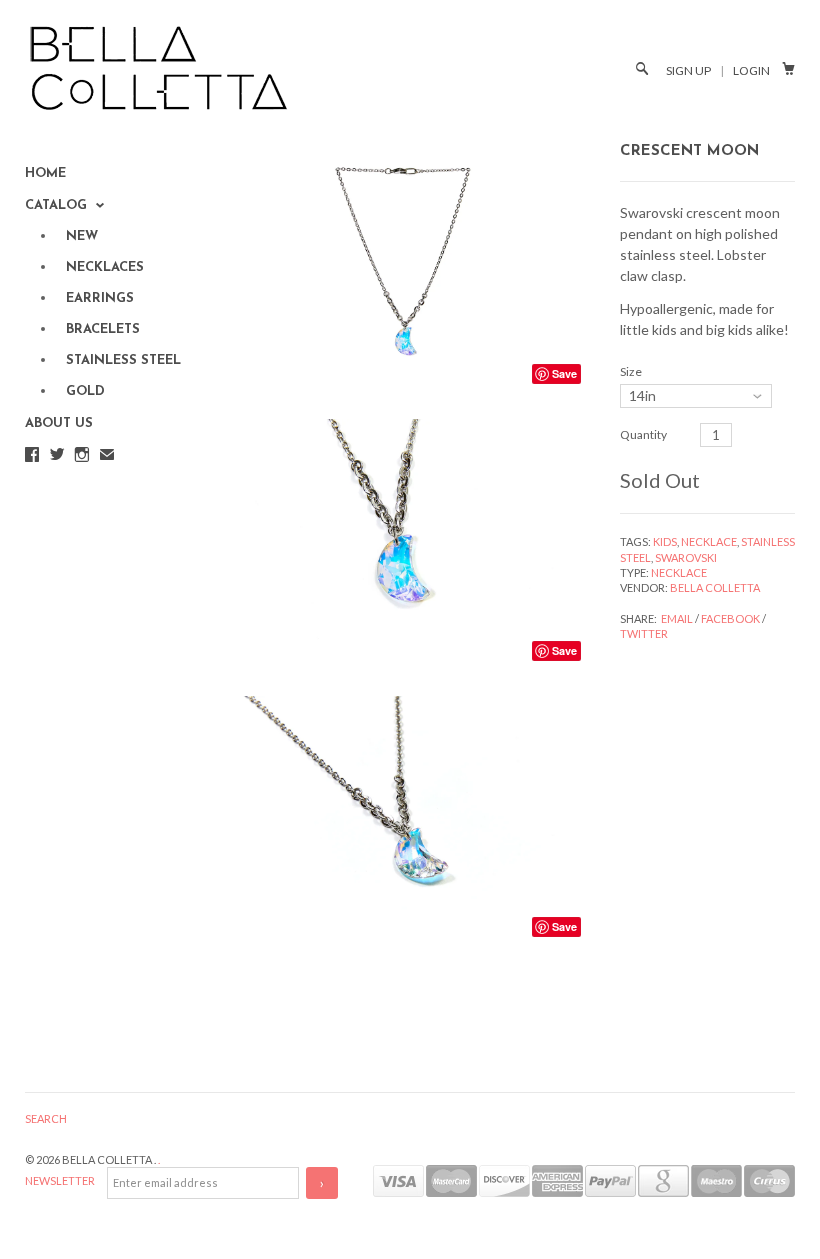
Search (46, 1118)
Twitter (644, 633)
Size (631, 371)
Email (677, 618)
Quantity (643, 434)
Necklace (709, 541)
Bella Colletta (715, 587)
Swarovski (686, 557)
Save (564, 373)
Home (45, 173)
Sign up (688, 70)
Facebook (730, 618)
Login (751, 70)
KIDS (665, 541)
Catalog (58, 205)
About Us (59, 423)
